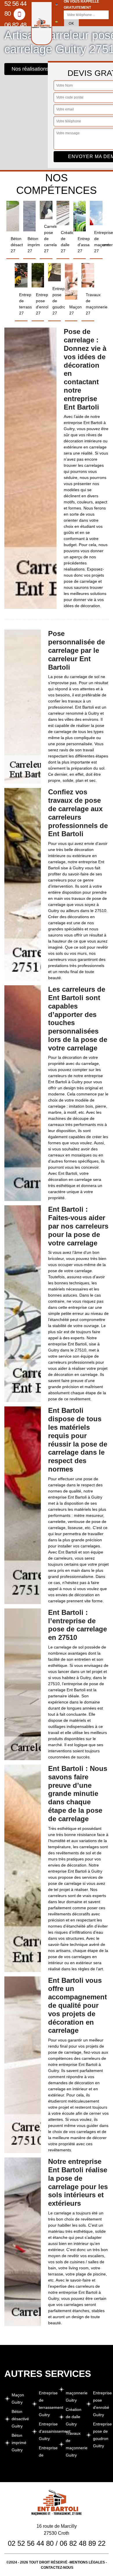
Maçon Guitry (18, 2399)
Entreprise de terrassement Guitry (47, 2404)
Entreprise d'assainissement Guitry (47, 2431)
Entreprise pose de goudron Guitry (101, 2435)
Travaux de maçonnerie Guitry (74, 2444)
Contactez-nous (57, 2568)
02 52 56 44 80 (31, 2543)
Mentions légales (87, 2562)
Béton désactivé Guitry (20, 2419)
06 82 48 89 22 (15, 30)
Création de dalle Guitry (74, 2417)
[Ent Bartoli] (42, 23)
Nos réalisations (30, 69)
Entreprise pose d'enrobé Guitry (101, 2404)
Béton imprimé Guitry (19, 2443)
